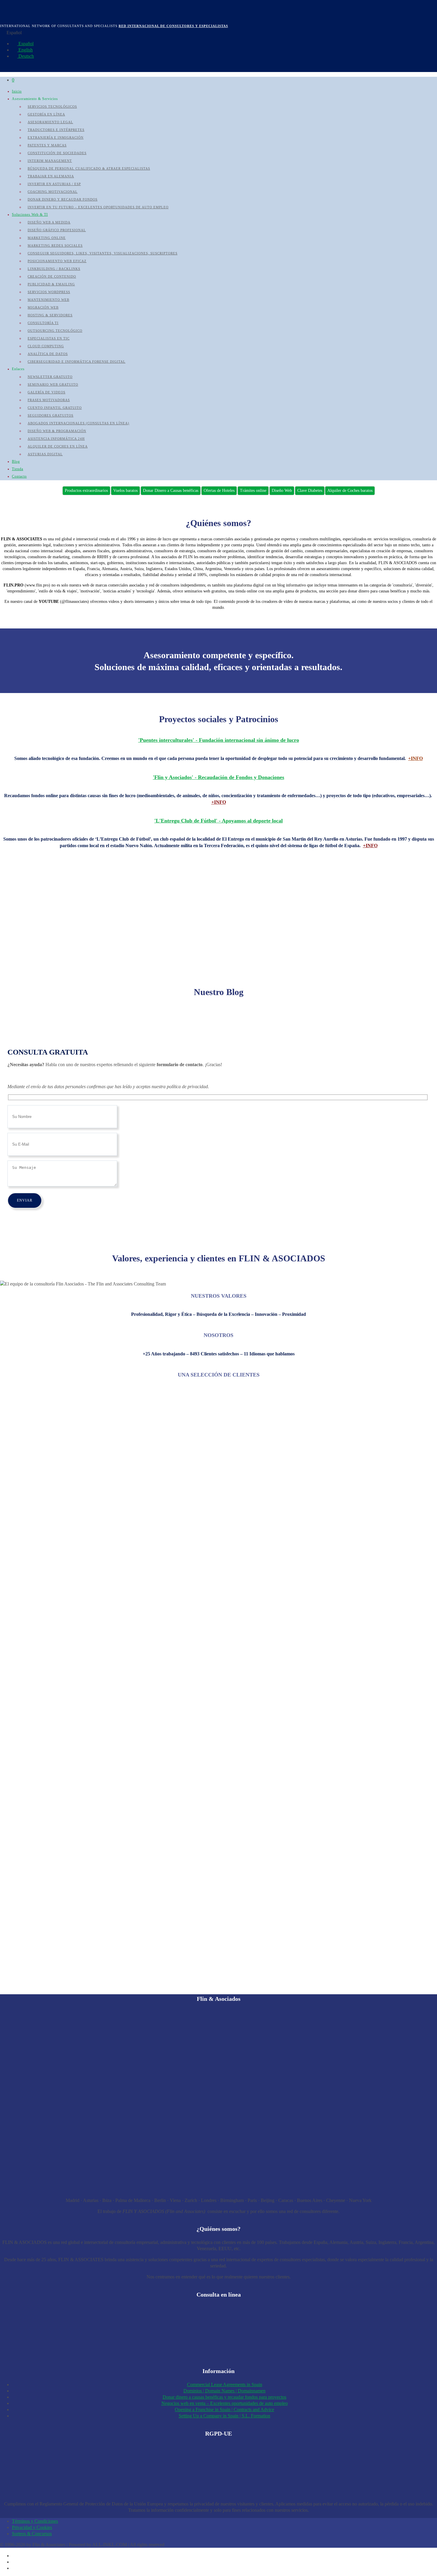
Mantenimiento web (48, 300)
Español (25, 44)
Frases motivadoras (49, 400)
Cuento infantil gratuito (55, 408)
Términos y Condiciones (35, 2521)
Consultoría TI (43, 323)
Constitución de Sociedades (57, 153)
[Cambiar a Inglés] (15, 2562)
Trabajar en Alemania (51, 176)
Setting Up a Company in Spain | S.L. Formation (224, 2416)
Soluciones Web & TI (30, 215)
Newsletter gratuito (50, 377)
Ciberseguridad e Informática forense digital (77, 362)
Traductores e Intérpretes (56, 130)
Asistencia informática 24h (56, 439)
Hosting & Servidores (50, 315)
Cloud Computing (46, 346)
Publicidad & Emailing (51, 284)
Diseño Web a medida (49, 222)
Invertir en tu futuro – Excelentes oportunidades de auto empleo (98, 207)
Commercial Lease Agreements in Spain (225, 2385)
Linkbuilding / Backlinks (54, 269)
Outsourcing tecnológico (55, 331)
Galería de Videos (47, 392)
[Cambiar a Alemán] (15, 2568)
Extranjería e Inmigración (56, 137)
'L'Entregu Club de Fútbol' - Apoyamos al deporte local (218, 821)
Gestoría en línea (46, 114)
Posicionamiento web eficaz (57, 261)
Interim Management (50, 161)
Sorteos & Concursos (32, 2534)
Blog (16, 462)
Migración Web (43, 307)
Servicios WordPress (49, 292)
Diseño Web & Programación (57, 431)
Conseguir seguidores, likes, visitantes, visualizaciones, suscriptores (103, 253)
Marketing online (47, 238)
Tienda (18, 469)
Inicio (17, 91)
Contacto (19, 476)
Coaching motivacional (53, 192)
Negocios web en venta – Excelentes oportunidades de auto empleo (225, 2403)
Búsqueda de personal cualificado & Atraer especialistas (89, 168)
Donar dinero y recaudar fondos (63, 199)
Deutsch (26, 56)
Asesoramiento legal (50, 122)
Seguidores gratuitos (51, 415)
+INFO (415, 758)
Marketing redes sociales (55, 245)
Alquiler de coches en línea (58, 446)
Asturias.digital (45, 454)
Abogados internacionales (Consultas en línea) (78, 423)
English (25, 50)
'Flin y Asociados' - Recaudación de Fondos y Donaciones (218, 777)
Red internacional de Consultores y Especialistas (173, 26)
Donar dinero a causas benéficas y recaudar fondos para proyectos (224, 2397)
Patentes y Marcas (47, 145)
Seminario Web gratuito (53, 384)
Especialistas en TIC (49, 338)
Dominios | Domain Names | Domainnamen (224, 2391)
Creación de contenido (52, 276)
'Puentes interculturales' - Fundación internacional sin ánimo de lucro (219, 740)
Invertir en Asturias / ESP (54, 184)
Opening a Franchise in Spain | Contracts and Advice (224, 2410)
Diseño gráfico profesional (57, 230)
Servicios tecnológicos (52, 107)
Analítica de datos (48, 354)
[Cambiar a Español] (15, 2556)
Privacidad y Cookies (32, 2527)
